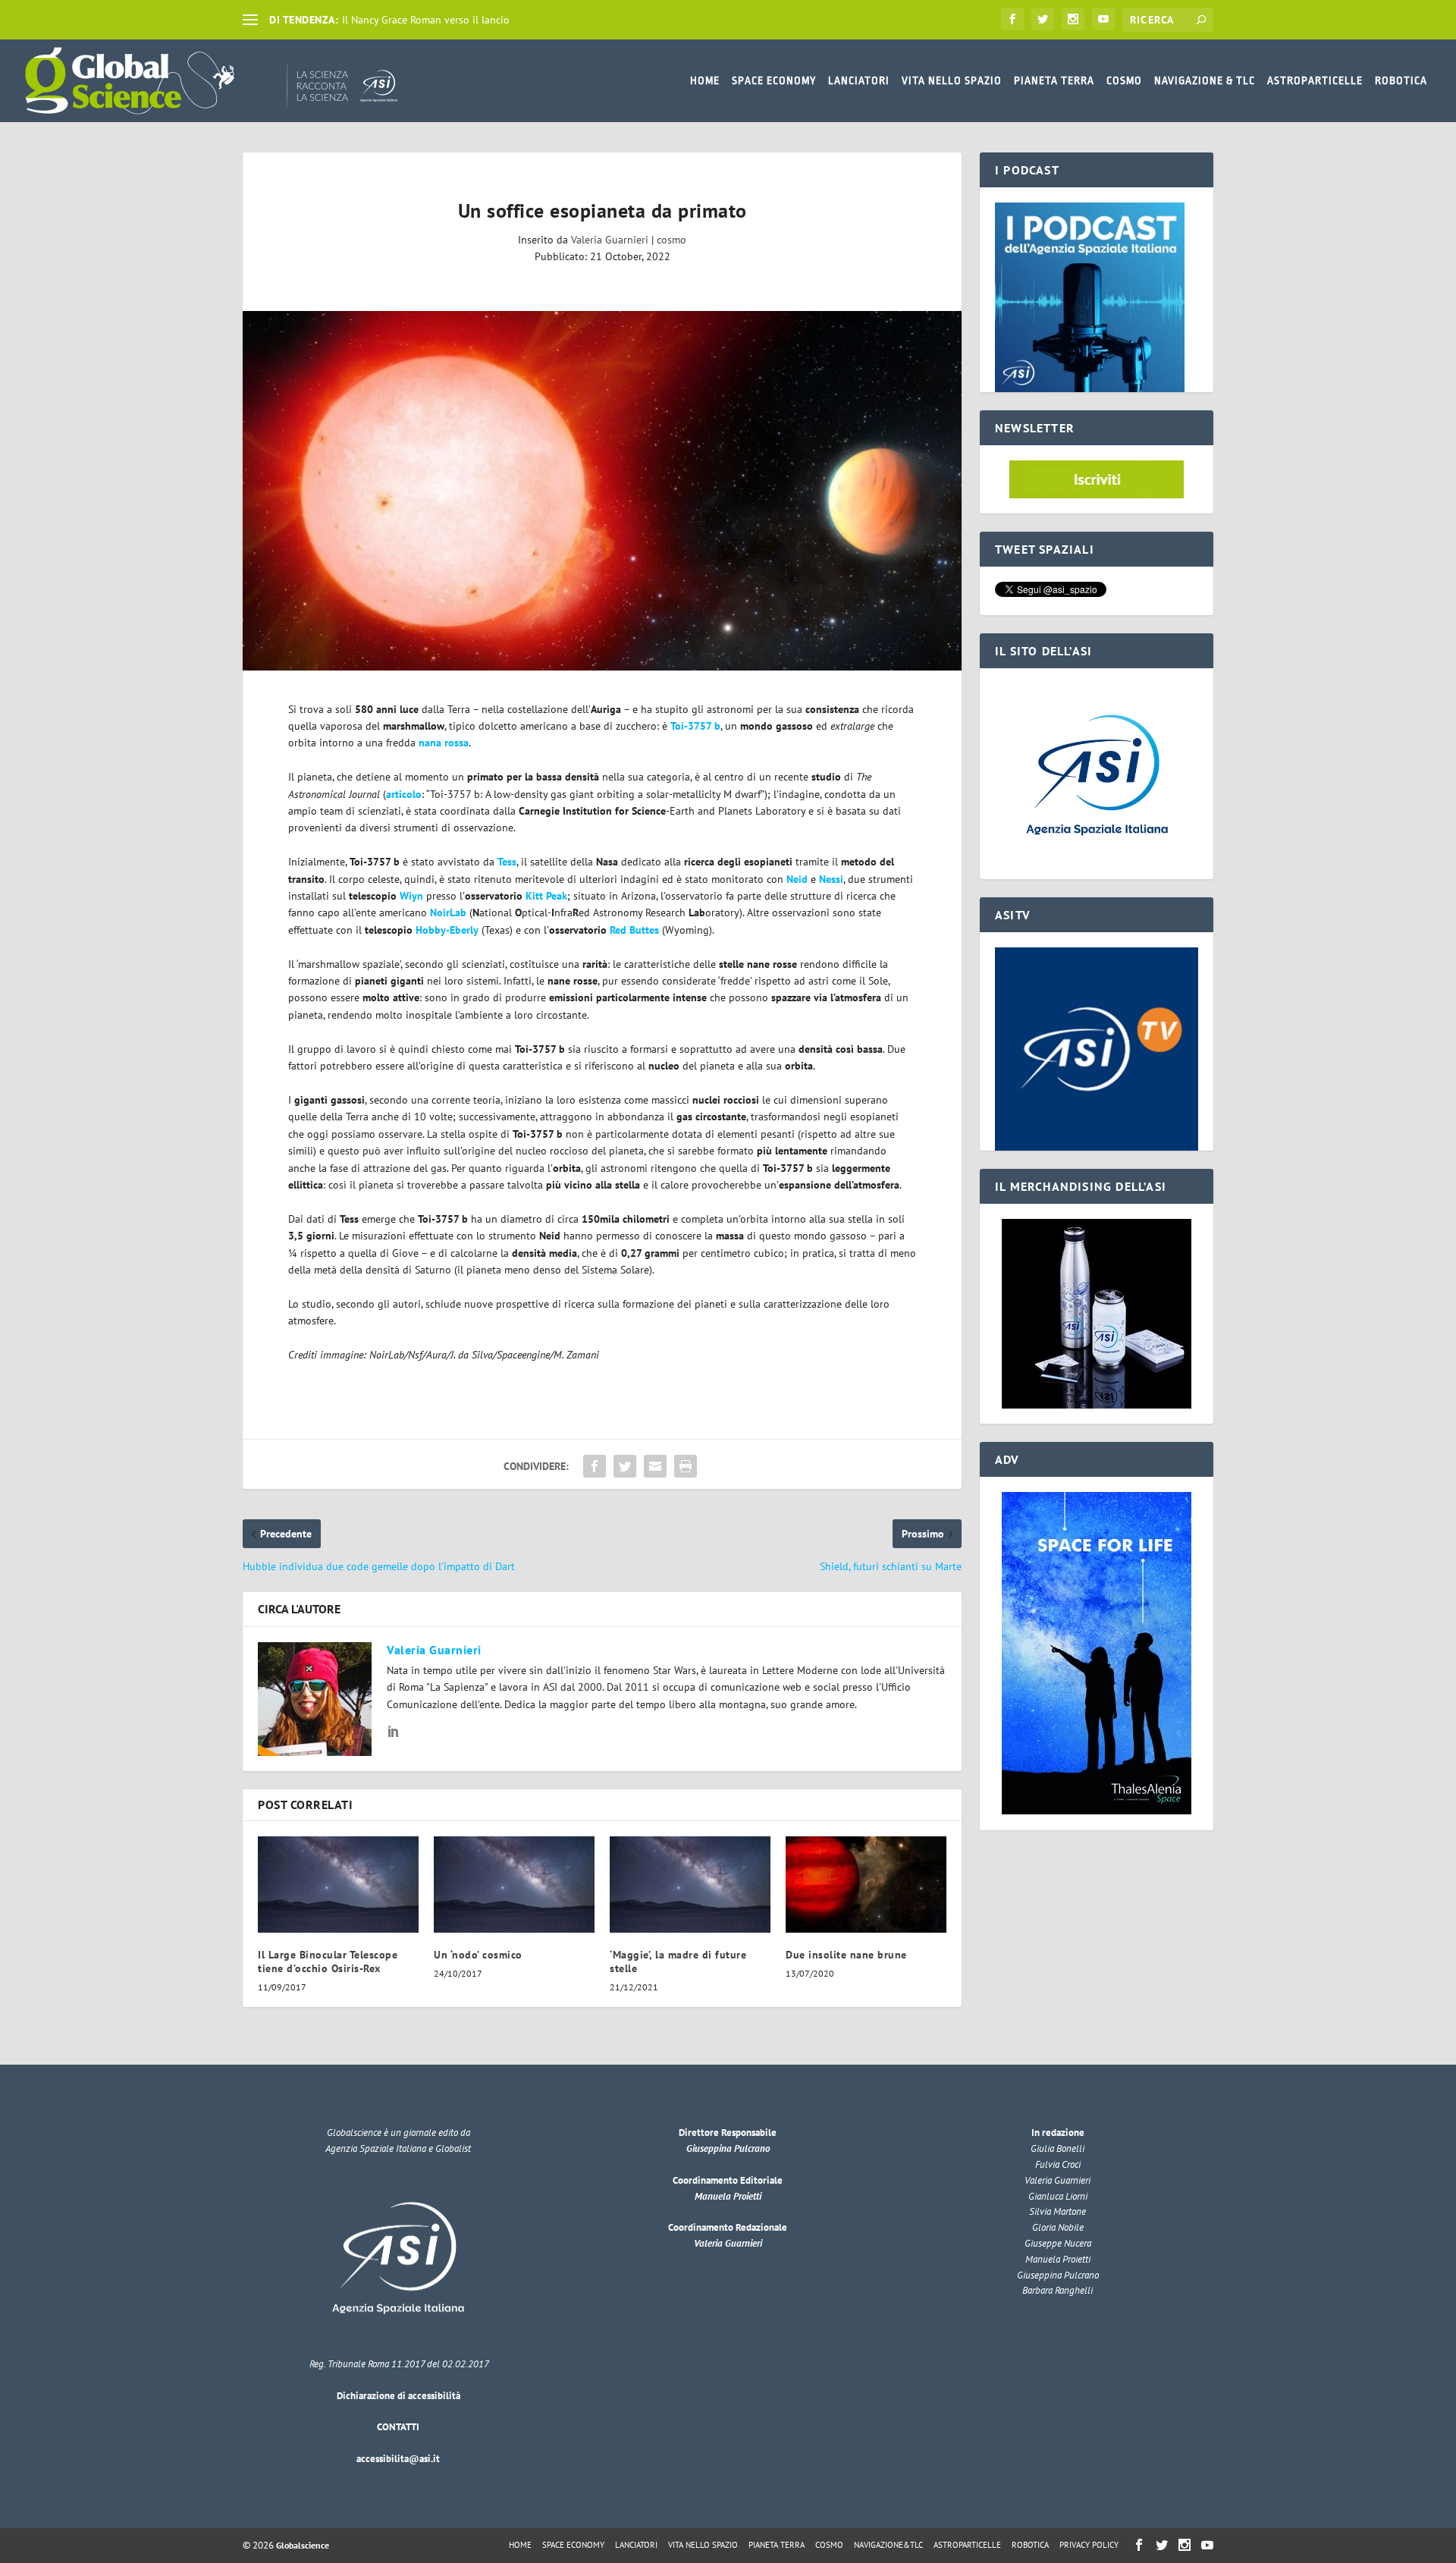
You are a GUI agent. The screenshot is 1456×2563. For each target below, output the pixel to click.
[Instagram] (1073, 19)
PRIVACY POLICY (1089, 2545)
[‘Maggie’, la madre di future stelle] (690, 1885)
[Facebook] (1012, 19)
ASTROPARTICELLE (1315, 80)
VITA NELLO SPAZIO (952, 80)
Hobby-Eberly (447, 930)
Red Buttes (634, 930)
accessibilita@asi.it (398, 2459)
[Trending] (250, 20)
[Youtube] (1103, 19)
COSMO (1124, 80)
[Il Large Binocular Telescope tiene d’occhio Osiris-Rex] (338, 1885)
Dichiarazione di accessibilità (399, 2396)
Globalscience (303, 2545)
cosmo (672, 240)
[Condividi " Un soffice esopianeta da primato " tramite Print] (686, 1466)
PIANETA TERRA (1054, 80)
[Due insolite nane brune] (866, 1885)
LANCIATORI (859, 80)
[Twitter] (1043, 19)
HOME (705, 80)
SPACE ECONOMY (774, 80)
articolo (404, 794)
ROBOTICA (1401, 80)
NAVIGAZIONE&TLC (888, 2545)
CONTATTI (398, 2427)
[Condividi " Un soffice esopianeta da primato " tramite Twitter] (625, 1466)
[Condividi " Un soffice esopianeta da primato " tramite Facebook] (595, 1466)
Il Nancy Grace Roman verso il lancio (426, 20)
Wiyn (411, 896)
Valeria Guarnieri (610, 240)
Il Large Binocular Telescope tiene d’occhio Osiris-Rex (328, 1962)
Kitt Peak (546, 896)
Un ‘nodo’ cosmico (478, 1955)
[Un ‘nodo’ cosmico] (514, 1885)
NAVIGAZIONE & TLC (1205, 80)
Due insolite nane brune (846, 1955)
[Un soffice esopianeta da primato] (602, 491)
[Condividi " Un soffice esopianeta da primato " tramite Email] (655, 1466)
